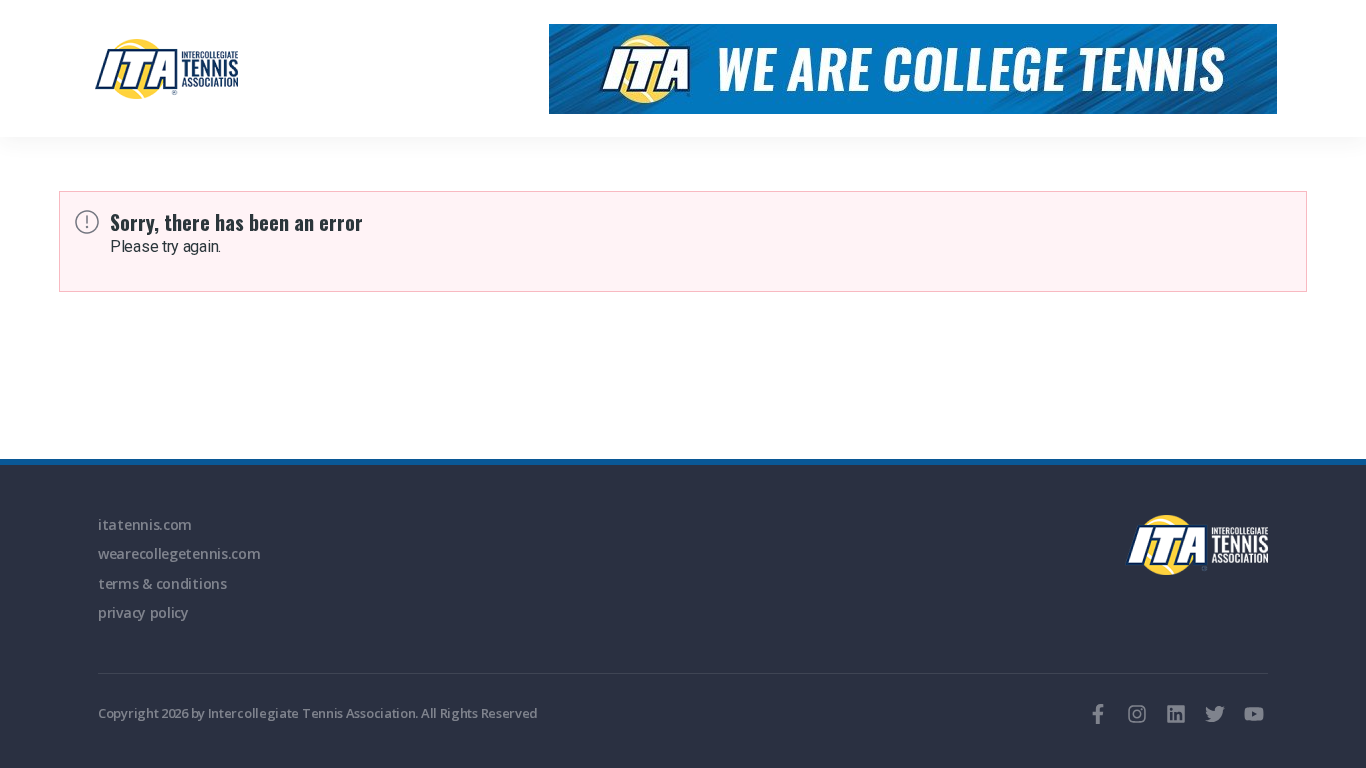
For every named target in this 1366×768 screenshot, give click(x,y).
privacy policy (143, 612)
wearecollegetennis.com (179, 553)
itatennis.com (145, 524)
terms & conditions (162, 583)
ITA (1196, 545)
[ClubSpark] (169, 69)
